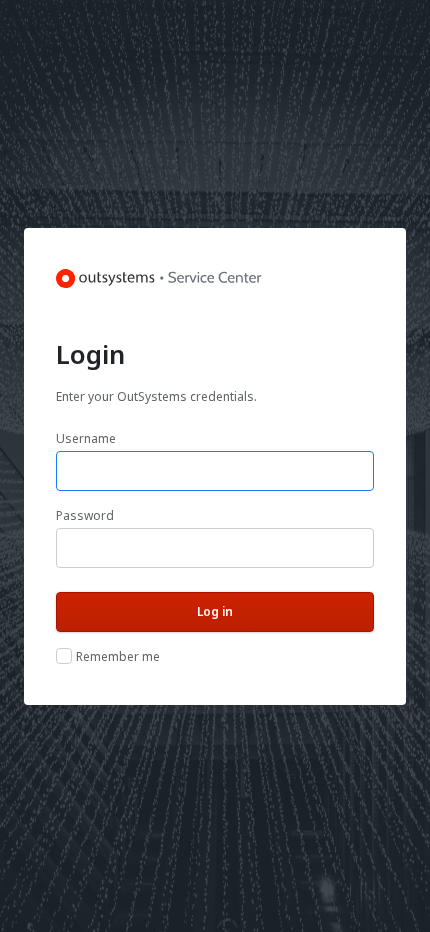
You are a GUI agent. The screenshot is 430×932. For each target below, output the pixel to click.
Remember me (118, 656)
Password (85, 515)
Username (86, 438)
